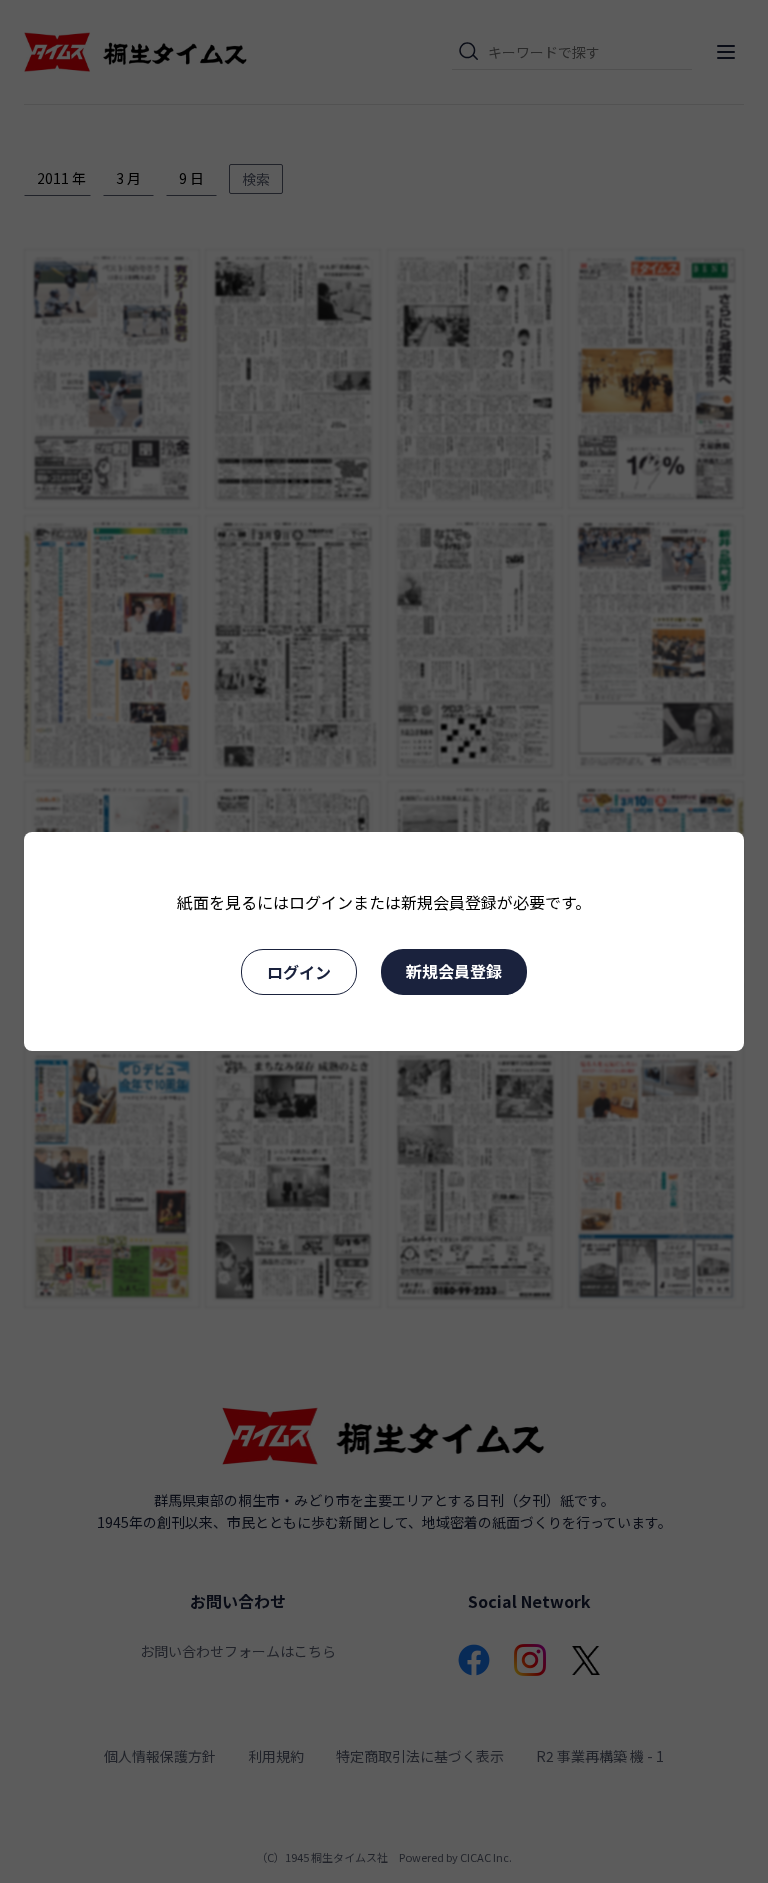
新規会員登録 (454, 971)
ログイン (299, 972)
